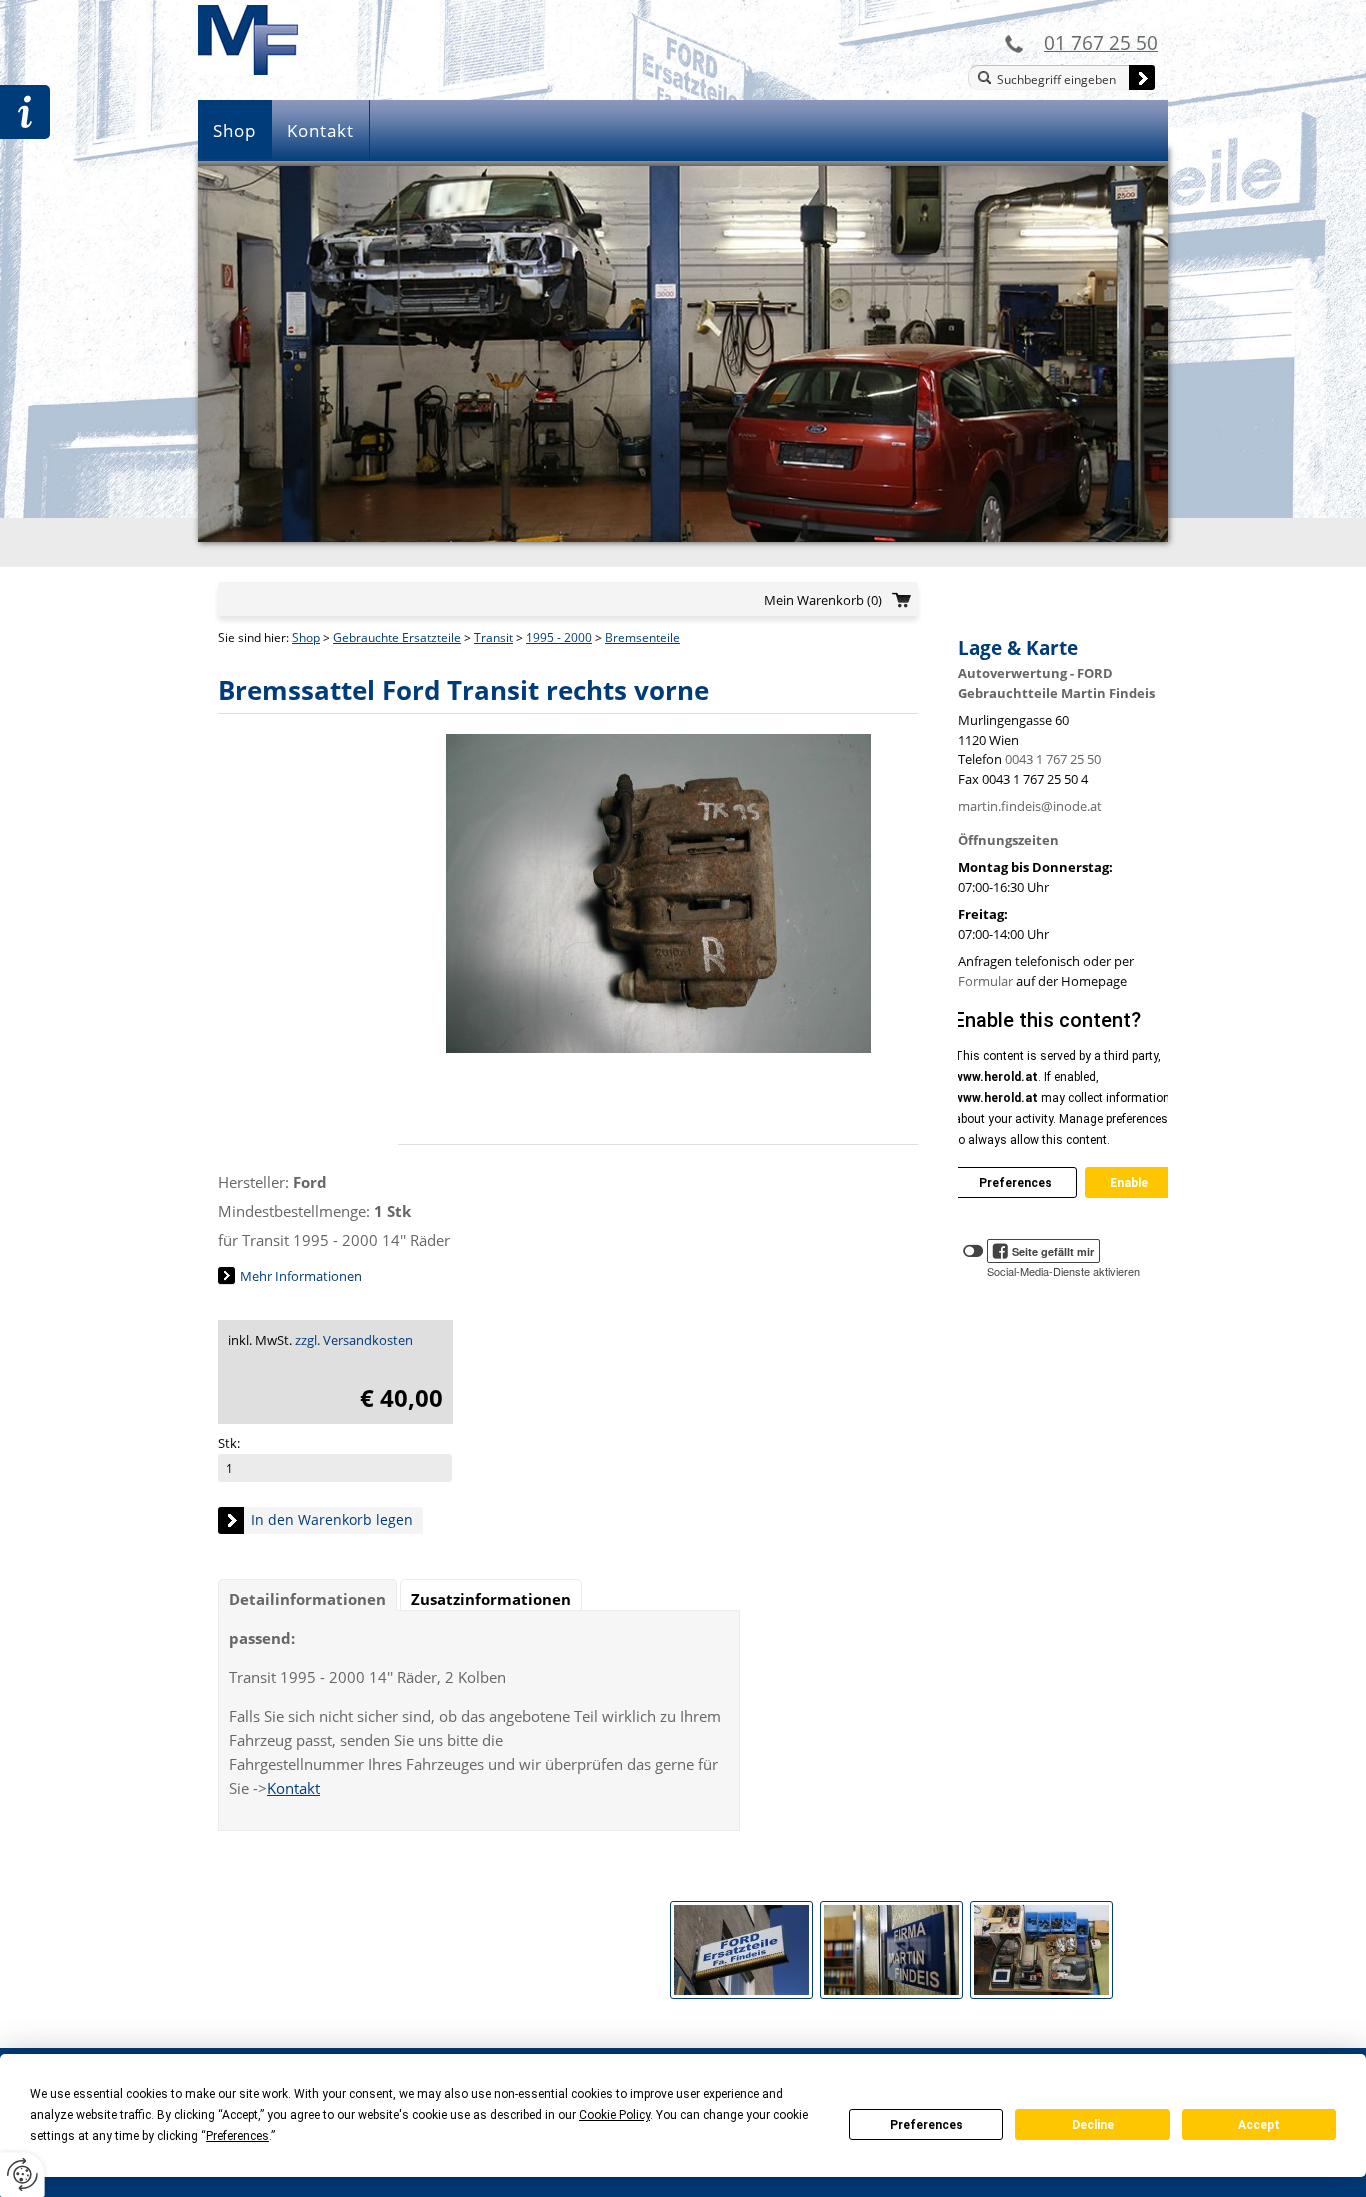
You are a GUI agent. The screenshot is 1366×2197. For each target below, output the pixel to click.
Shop (234, 130)
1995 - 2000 (559, 637)
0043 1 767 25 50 (1053, 759)
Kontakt (320, 130)
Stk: (229, 1443)
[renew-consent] (22, 2174)
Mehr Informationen (301, 1276)
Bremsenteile (642, 637)
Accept (1259, 2125)
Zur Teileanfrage (25, 112)
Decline (1093, 2125)
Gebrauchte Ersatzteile (397, 637)
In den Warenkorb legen (332, 1519)
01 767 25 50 (1101, 42)
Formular (985, 981)
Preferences (926, 2125)
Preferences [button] (237, 2136)
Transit (493, 637)
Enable (1129, 1183)
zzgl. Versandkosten (354, 1340)
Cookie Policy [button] (614, 2115)
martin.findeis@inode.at (1030, 806)
